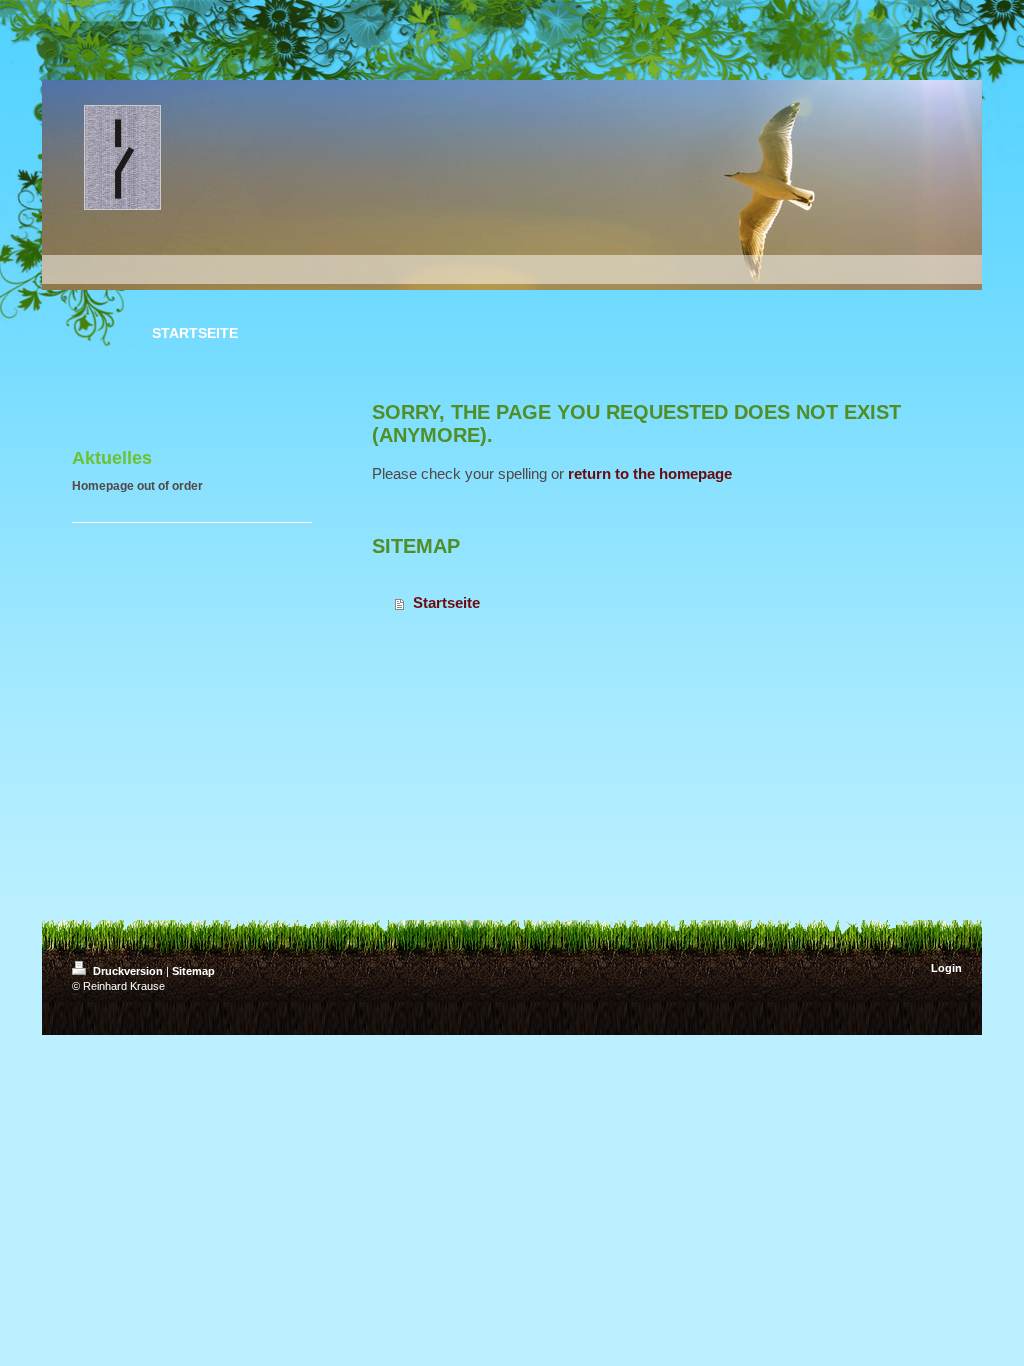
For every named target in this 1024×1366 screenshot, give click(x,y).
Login (946, 968)
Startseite (446, 602)
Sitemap (193, 971)
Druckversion (128, 971)
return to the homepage (650, 473)
